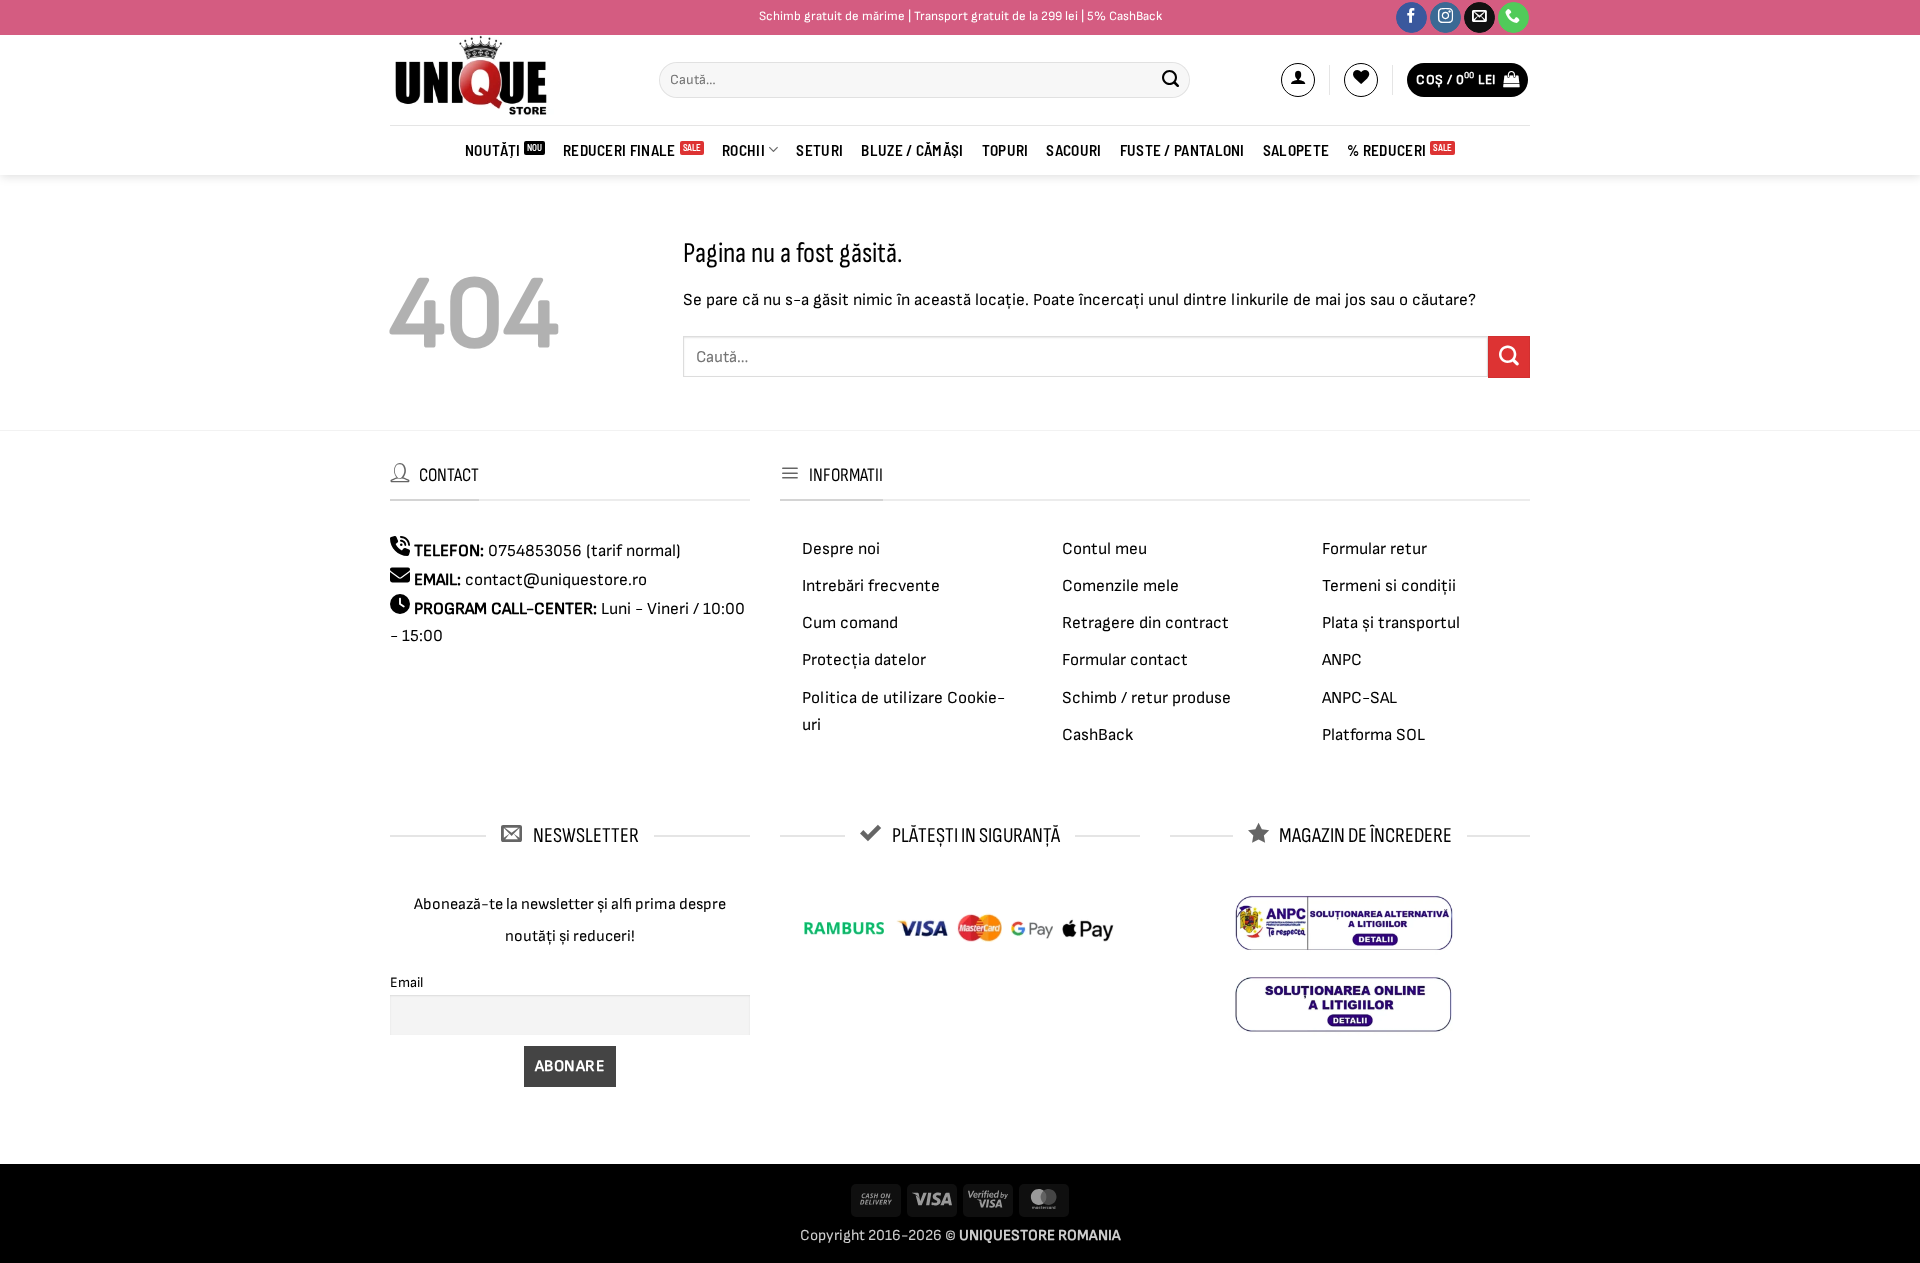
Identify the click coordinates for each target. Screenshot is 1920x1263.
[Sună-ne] (1513, 18)
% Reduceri (1386, 150)
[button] (1298, 80)
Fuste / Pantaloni (1182, 150)
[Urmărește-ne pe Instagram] (1445, 18)
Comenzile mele (1120, 586)
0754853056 (535, 551)
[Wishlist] (1361, 80)
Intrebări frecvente (871, 586)
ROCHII (743, 150)
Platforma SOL (1373, 735)
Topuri (1005, 150)
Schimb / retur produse (1146, 698)
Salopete (1296, 150)
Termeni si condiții (1389, 586)
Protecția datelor (864, 660)
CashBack (1097, 735)
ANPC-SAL (1359, 698)
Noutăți (492, 150)
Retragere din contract (1145, 623)
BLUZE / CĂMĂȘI (912, 150)
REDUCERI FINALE (619, 150)
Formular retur (1374, 549)
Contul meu (1104, 549)
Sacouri (1073, 150)
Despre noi (841, 549)
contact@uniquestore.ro (556, 580)
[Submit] (1170, 80)
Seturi (819, 150)
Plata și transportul (1391, 623)
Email (406, 982)
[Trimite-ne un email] (1479, 18)
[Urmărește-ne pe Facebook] (1411, 18)
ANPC (1342, 660)
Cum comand (850, 623)
